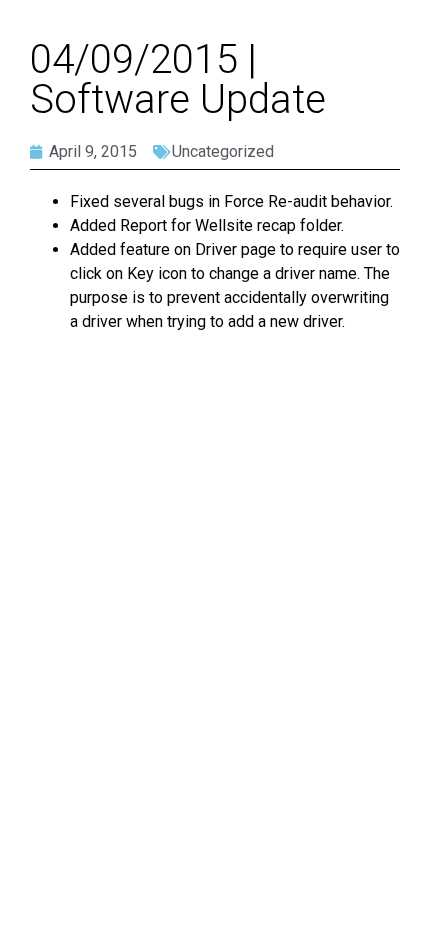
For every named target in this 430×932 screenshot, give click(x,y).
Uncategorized (223, 151)
